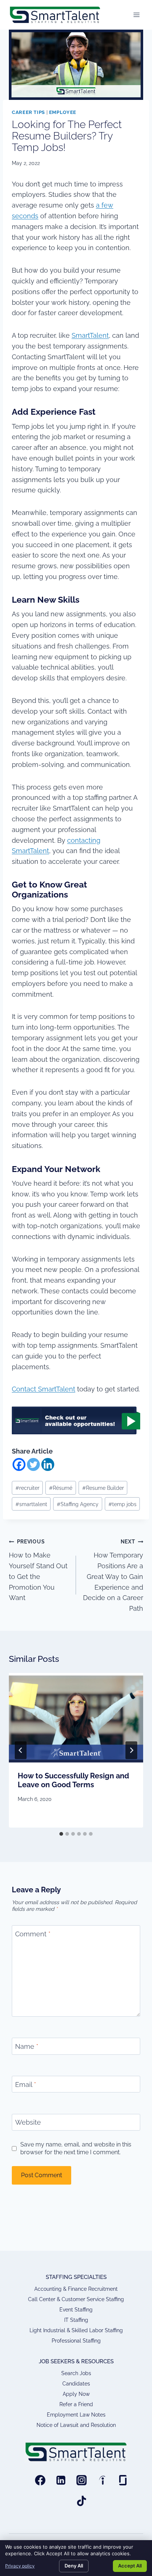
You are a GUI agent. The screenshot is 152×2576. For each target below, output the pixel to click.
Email (26, 2085)
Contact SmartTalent (44, 1389)
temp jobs (122, 1504)
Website (28, 2123)
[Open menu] (136, 15)
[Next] (131, 1750)
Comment (33, 1934)
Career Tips (28, 112)
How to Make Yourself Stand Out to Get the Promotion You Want (38, 1570)
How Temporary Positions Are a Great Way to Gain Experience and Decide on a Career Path (113, 1575)
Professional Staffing (76, 2341)
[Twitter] (33, 1464)
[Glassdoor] (123, 2480)
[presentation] (76, 1718)
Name (27, 2046)
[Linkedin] (48, 1464)
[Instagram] (82, 2480)
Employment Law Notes (76, 2415)
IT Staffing (76, 2320)
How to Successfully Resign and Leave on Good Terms (73, 1780)
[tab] (61, 1834)
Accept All (130, 2566)
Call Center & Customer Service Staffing (76, 2299)
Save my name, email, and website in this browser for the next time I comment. (76, 2148)
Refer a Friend (76, 2404)
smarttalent (31, 1504)
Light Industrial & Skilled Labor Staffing (76, 2330)
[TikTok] (82, 2501)
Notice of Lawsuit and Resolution (76, 2425)
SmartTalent (90, 335)
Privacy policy (20, 2566)
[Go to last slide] (21, 1750)
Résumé (61, 1488)
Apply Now (76, 2394)
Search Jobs (76, 2373)
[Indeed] (102, 2480)
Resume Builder (103, 1488)
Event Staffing (76, 2310)
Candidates (76, 2384)
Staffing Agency (78, 1504)
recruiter (27, 1488)
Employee (63, 112)
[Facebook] (19, 1464)
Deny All (74, 2566)
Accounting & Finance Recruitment (76, 2289)
